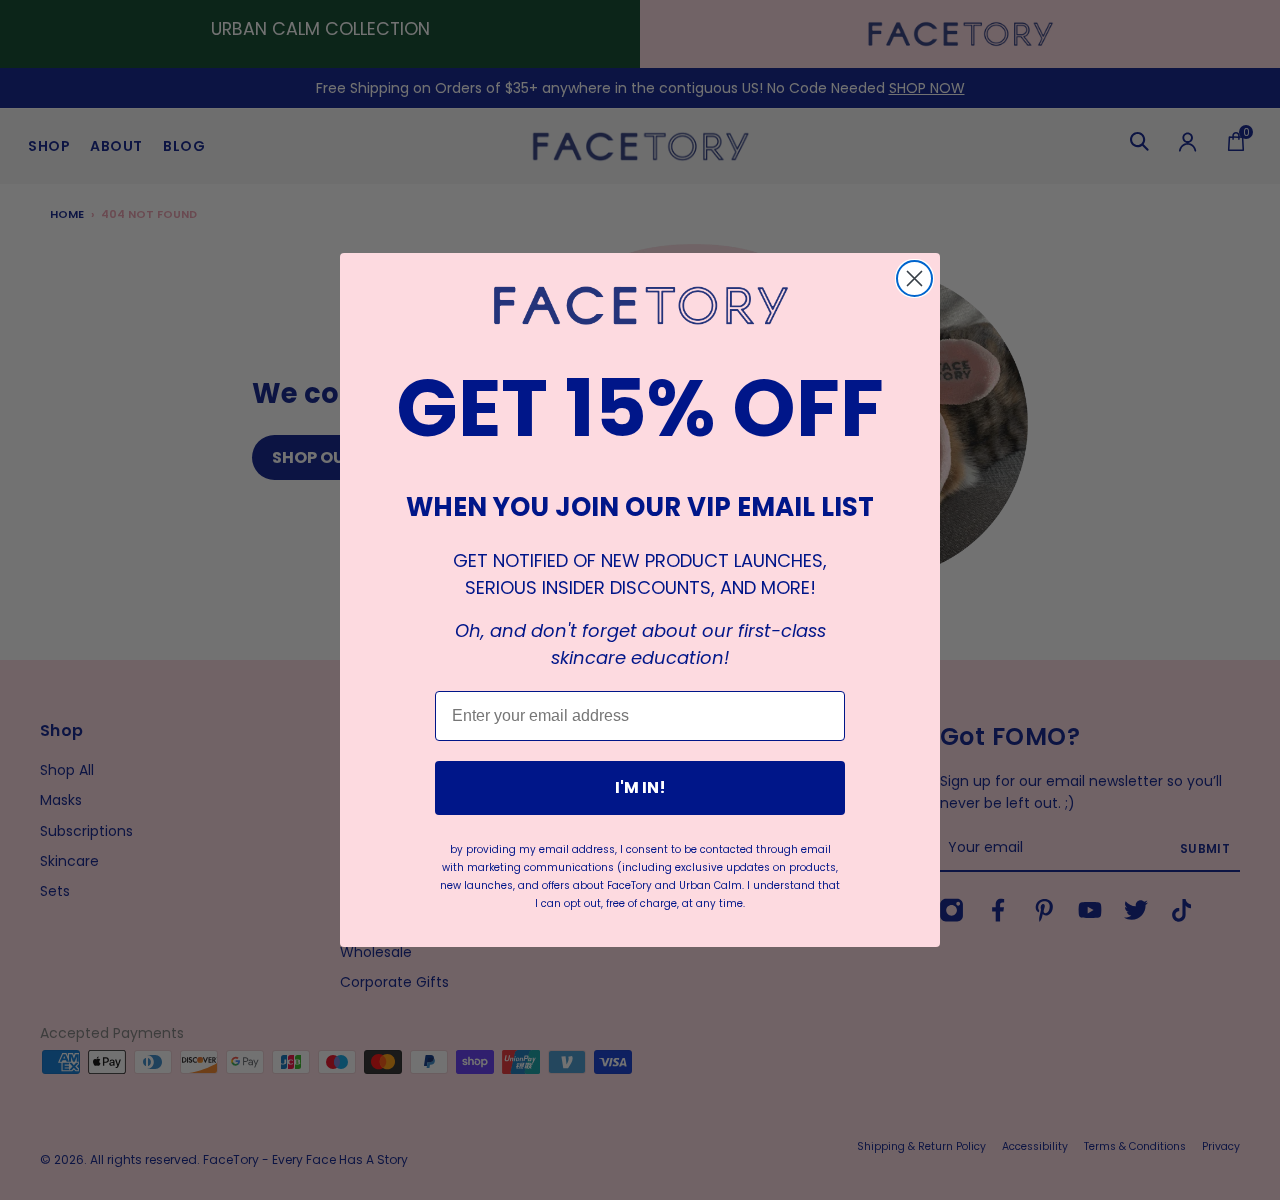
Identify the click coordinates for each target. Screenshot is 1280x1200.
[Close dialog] (914, 278)
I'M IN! (640, 787)
